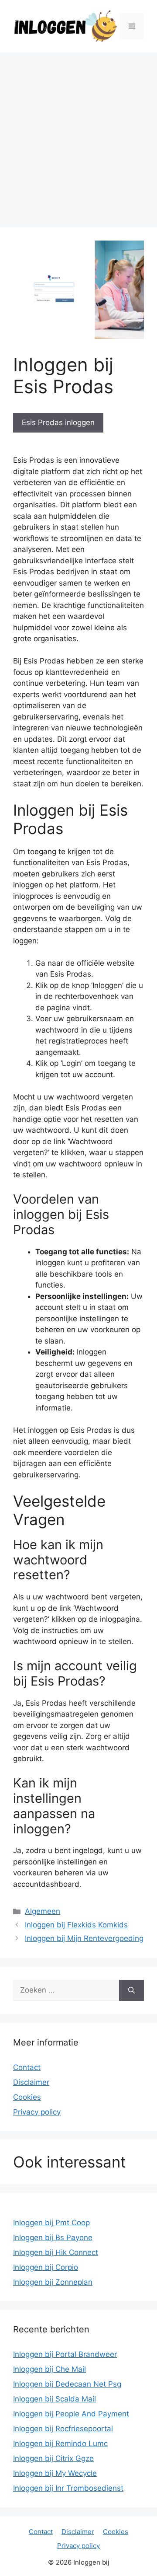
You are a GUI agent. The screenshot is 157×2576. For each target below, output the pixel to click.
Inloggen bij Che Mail (49, 2369)
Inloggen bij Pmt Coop (51, 2223)
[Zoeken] (131, 1990)
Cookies (27, 2097)
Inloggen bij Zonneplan (53, 2282)
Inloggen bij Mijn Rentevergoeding (84, 1938)
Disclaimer (31, 2082)
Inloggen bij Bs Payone (53, 2237)
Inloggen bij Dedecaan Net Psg (67, 2384)
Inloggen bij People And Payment (71, 2414)
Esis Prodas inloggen (58, 422)
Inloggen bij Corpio (46, 2267)
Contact (27, 2067)
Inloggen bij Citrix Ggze (53, 2458)
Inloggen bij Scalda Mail (55, 2399)
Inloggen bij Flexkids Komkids (76, 1925)
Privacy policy (37, 2112)
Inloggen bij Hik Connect (56, 2252)
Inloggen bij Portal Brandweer (65, 2354)
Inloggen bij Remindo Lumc (60, 2443)
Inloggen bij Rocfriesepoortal (63, 2429)
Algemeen (43, 1911)
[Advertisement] (78, 136)
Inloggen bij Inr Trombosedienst (68, 2488)
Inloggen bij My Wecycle (55, 2473)
